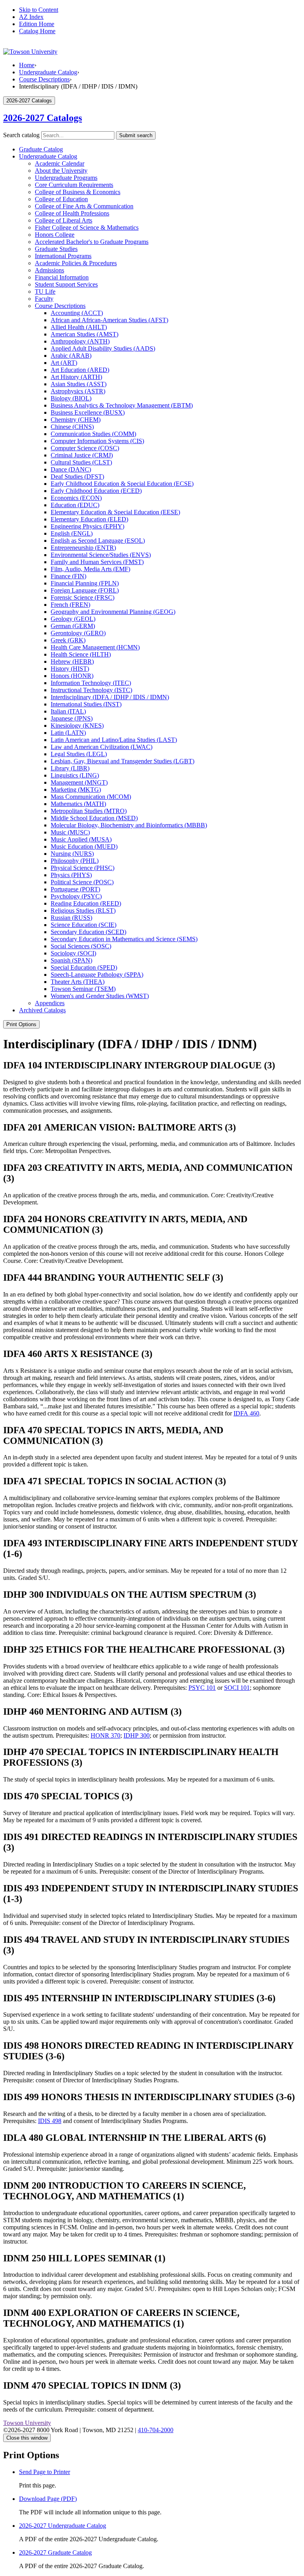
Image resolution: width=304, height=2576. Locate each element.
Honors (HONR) (72, 676)
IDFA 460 (246, 1413)
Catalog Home (37, 31)
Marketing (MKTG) (76, 790)
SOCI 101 (237, 1688)
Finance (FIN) (68, 576)
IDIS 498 (50, 2121)
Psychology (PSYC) (76, 896)
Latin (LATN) (68, 733)
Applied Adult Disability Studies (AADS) (103, 348)
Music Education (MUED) (84, 846)
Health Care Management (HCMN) (95, 647)
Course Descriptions (44, 79)
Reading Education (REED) (86, 903)
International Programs (63, 256)
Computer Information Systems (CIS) (97, 441)
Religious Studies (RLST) (83, 911)
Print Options (21, 1024)
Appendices (50, 1003)
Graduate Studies (56, 249)
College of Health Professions (72, 213)
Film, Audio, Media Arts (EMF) (90, 569)
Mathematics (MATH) (78, 804)
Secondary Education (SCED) (88, 932)
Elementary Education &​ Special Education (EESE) (115, 512)
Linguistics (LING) (75, 775)
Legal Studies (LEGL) (79, 754)
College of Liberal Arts (64, 220)
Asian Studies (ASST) (79, 384)
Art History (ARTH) (76, 377)
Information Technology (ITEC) (91, 683)
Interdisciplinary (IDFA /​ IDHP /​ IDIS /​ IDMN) (110, 697)
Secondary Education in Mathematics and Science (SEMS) (124, 939)
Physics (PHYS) (71, 875)
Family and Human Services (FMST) (97, 562)
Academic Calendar (60, 163)
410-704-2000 (156, 2430)
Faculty (44, 299)
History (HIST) (70, 669)
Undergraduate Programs (66, 178)
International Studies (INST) (86, 704)
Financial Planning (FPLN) (85, 583)
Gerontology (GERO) (78, 633)
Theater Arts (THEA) (78, 982)
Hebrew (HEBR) (72, 661)
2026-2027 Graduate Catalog (55, 2552)
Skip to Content (39, 10)
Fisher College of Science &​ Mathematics (87, 227)
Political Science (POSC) (82, 882)
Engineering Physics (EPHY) (87, 526)
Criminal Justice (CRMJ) (82, 455)
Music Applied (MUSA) (81, 839)
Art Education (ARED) (80, 370)
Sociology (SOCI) (73, 953)
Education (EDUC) (75, 505)
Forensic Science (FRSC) (83, 597)
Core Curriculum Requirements (74, 185)
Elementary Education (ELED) (89, 519)
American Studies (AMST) (85, 334)
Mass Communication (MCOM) (91, 797)
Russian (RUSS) (71, 918)
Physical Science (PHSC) (83, 868)
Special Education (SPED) (84, 967)
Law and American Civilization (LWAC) (102, 747)
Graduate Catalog (41, 149)
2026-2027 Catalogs (43, 118)
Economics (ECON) (76, 498)
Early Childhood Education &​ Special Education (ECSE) (122, 484)
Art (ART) (64, 363)
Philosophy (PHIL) (75, 861)
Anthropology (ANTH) (80, 341)
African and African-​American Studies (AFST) (109, 320)
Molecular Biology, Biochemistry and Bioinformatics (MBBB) (129, 825)
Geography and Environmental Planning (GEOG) (113, 612)
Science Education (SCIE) (84, 925)
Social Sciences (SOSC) (81, 946)
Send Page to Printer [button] (45, 2472)
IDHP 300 (137, 1735)
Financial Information (62, 277)
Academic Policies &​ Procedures (76, 263)
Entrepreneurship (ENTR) (83, 548)
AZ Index (31, 17)
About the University (61, 171)
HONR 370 (105, 1735)
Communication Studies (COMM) (93, 434)
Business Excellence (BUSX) (88, 412)
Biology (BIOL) (71, 398)
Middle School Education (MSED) (94, 818)
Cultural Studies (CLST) (81, 462)
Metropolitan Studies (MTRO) (89, 811)
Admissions (49, 270)
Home (27, 65)
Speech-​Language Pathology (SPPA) (97, 975)
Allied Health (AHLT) (79, 327)
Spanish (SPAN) (71, 960)
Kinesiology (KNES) (77, 726)
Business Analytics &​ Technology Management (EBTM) (122, 405)
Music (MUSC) (70, 832)
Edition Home (37, 24)
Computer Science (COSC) (85, 448)
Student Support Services (66, 284)
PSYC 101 (202, 1688)
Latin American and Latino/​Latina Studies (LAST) (114, 740)
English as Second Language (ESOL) (98, 541)
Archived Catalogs (42, 1010)
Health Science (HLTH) (81, 654)
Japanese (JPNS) (72, 718)
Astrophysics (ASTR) (78, 391)
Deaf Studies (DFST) (77, 477)
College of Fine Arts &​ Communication (84, 206)
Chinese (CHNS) (72, 427)
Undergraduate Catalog (48, 72)
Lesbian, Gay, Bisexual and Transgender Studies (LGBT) (123, 761)
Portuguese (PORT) (75, 889)
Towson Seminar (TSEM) (83, 989)
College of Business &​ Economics (78, 192)
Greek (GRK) (68, 640)
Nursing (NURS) (72, 854)
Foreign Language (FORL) (85, 590)
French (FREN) (70, 605)
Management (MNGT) (79, 782)
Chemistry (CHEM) (76, 420)
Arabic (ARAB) (71, 356)
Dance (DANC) (71, 469)
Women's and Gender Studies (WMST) (100, 996)
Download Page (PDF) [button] (48, 2499)
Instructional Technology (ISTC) (91, 690)
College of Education (61, 199)
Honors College (55, 235)
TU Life (45, 292)
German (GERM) (73, 626)
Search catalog (21, 135)
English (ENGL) (72, 533)
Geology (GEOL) (73, 619)
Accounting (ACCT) (77, 313)
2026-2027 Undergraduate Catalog (63, 2526)
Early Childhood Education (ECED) (96, 491)
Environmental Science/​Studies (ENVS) (101, 555)
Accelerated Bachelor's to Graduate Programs (92, 242)
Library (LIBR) (70, 768)
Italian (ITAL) (68, 711)
